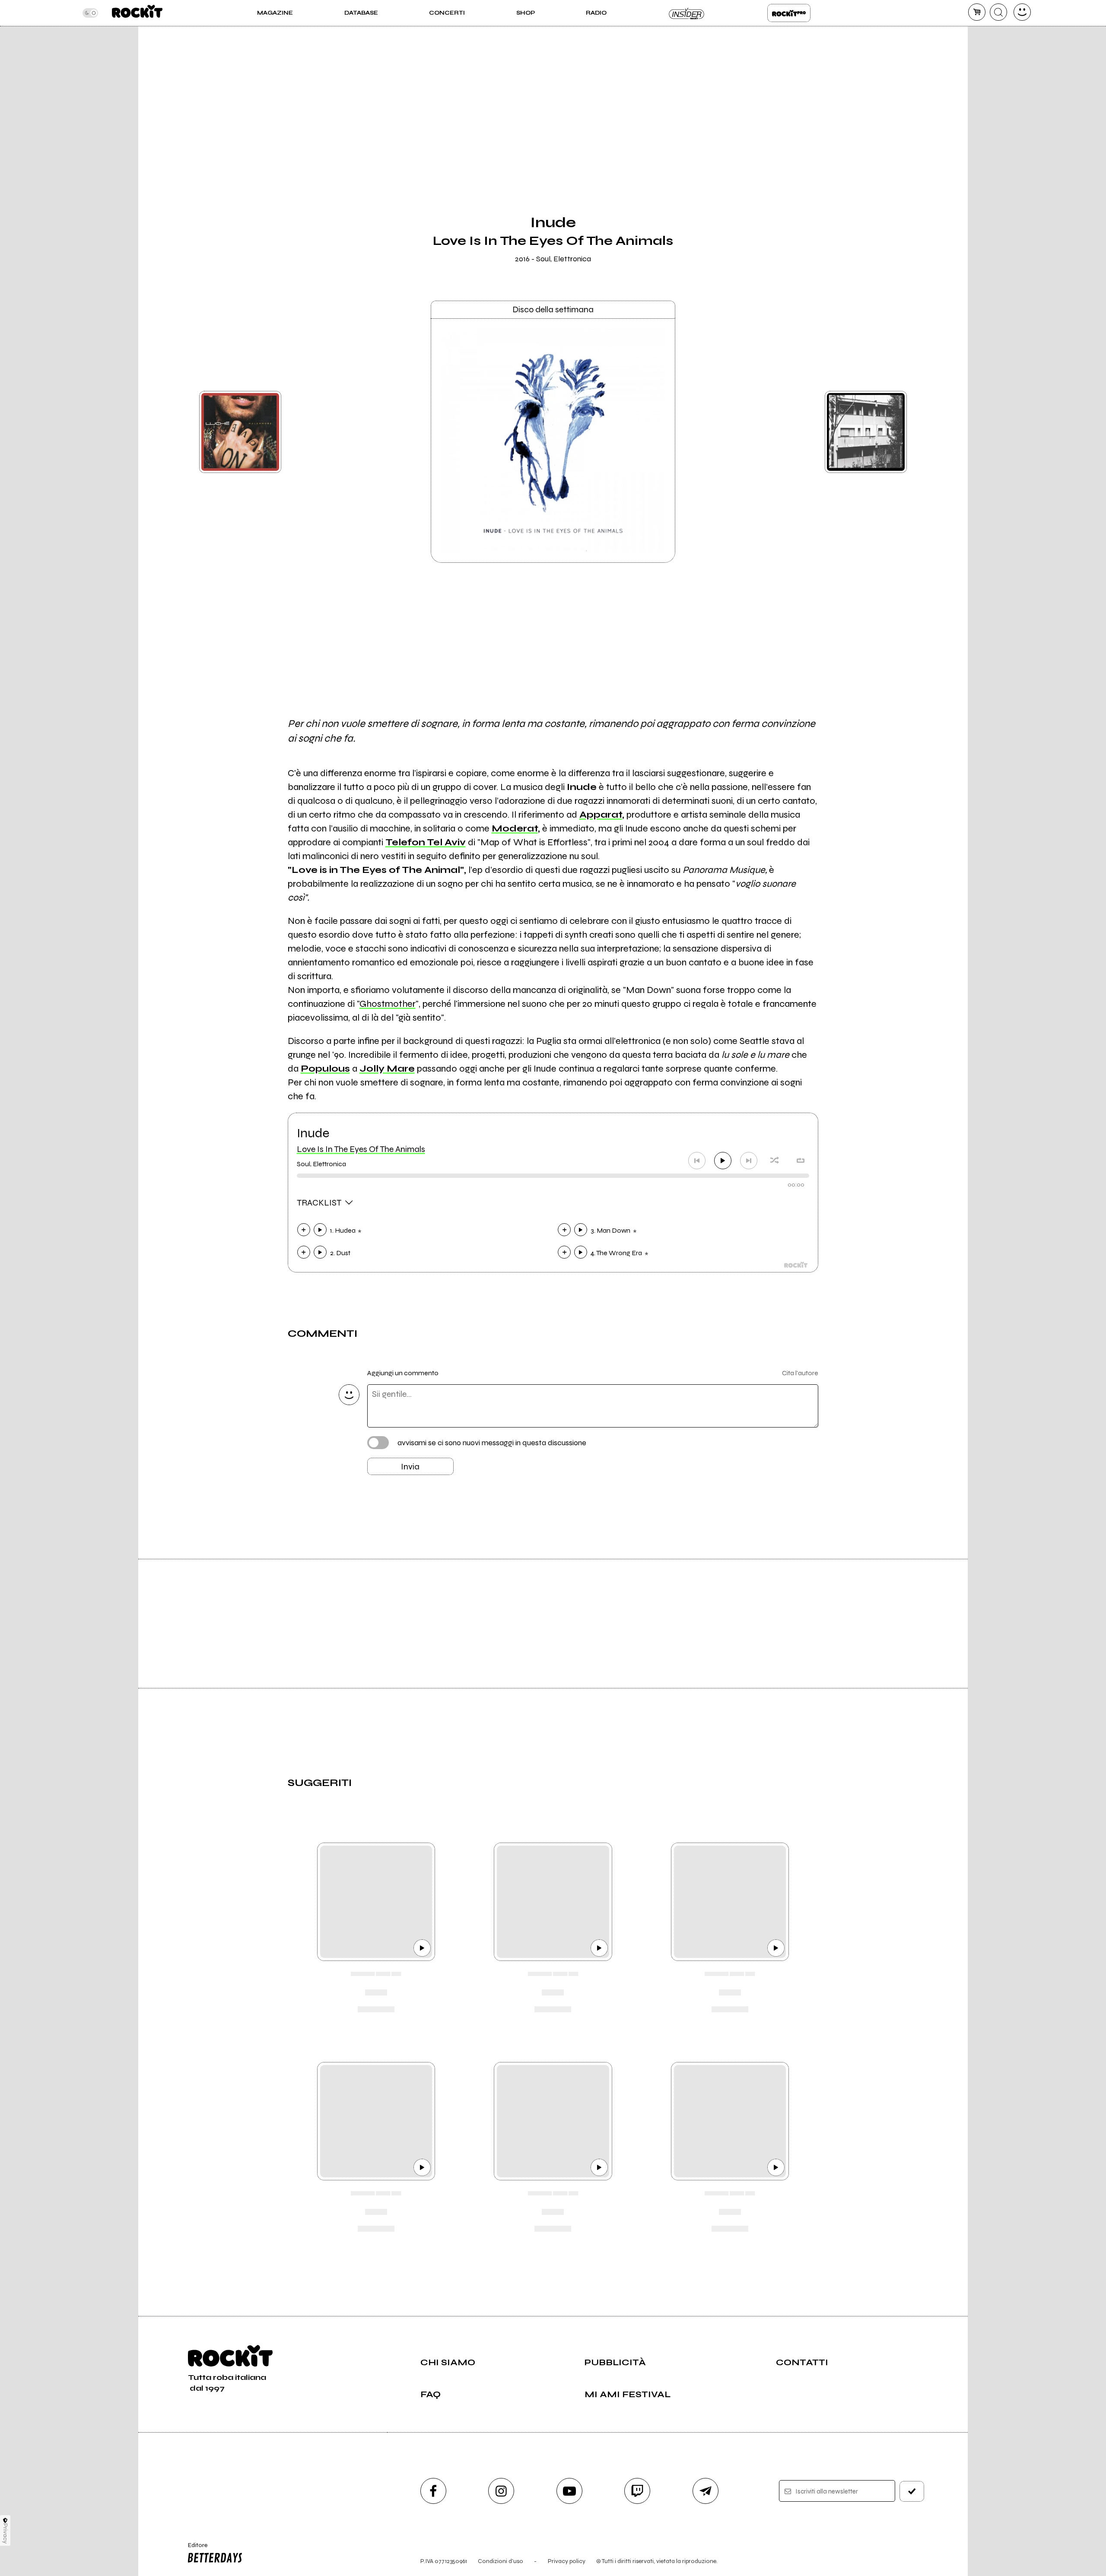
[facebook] (433, 2491)
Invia (410, 1467)
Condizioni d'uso (501, 2561)
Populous (325, 1069)
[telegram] (706, 2491)
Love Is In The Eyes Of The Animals (361, 1149)
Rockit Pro (789, 13)
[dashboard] (1022, 12)
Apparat (601, 815)
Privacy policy (567, 2561)
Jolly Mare (387, 1069)
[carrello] (977, 12)
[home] (137, 13)
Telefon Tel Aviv (426, 842)
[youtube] (569, 2491)
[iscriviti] (912, 2491)
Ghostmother (388, 1004)
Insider (687, 13)
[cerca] (998, 12)
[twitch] (637, 2491)
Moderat (515, 828)
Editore (194, 2549)
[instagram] (501, 2491)
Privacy (5, 2533)
